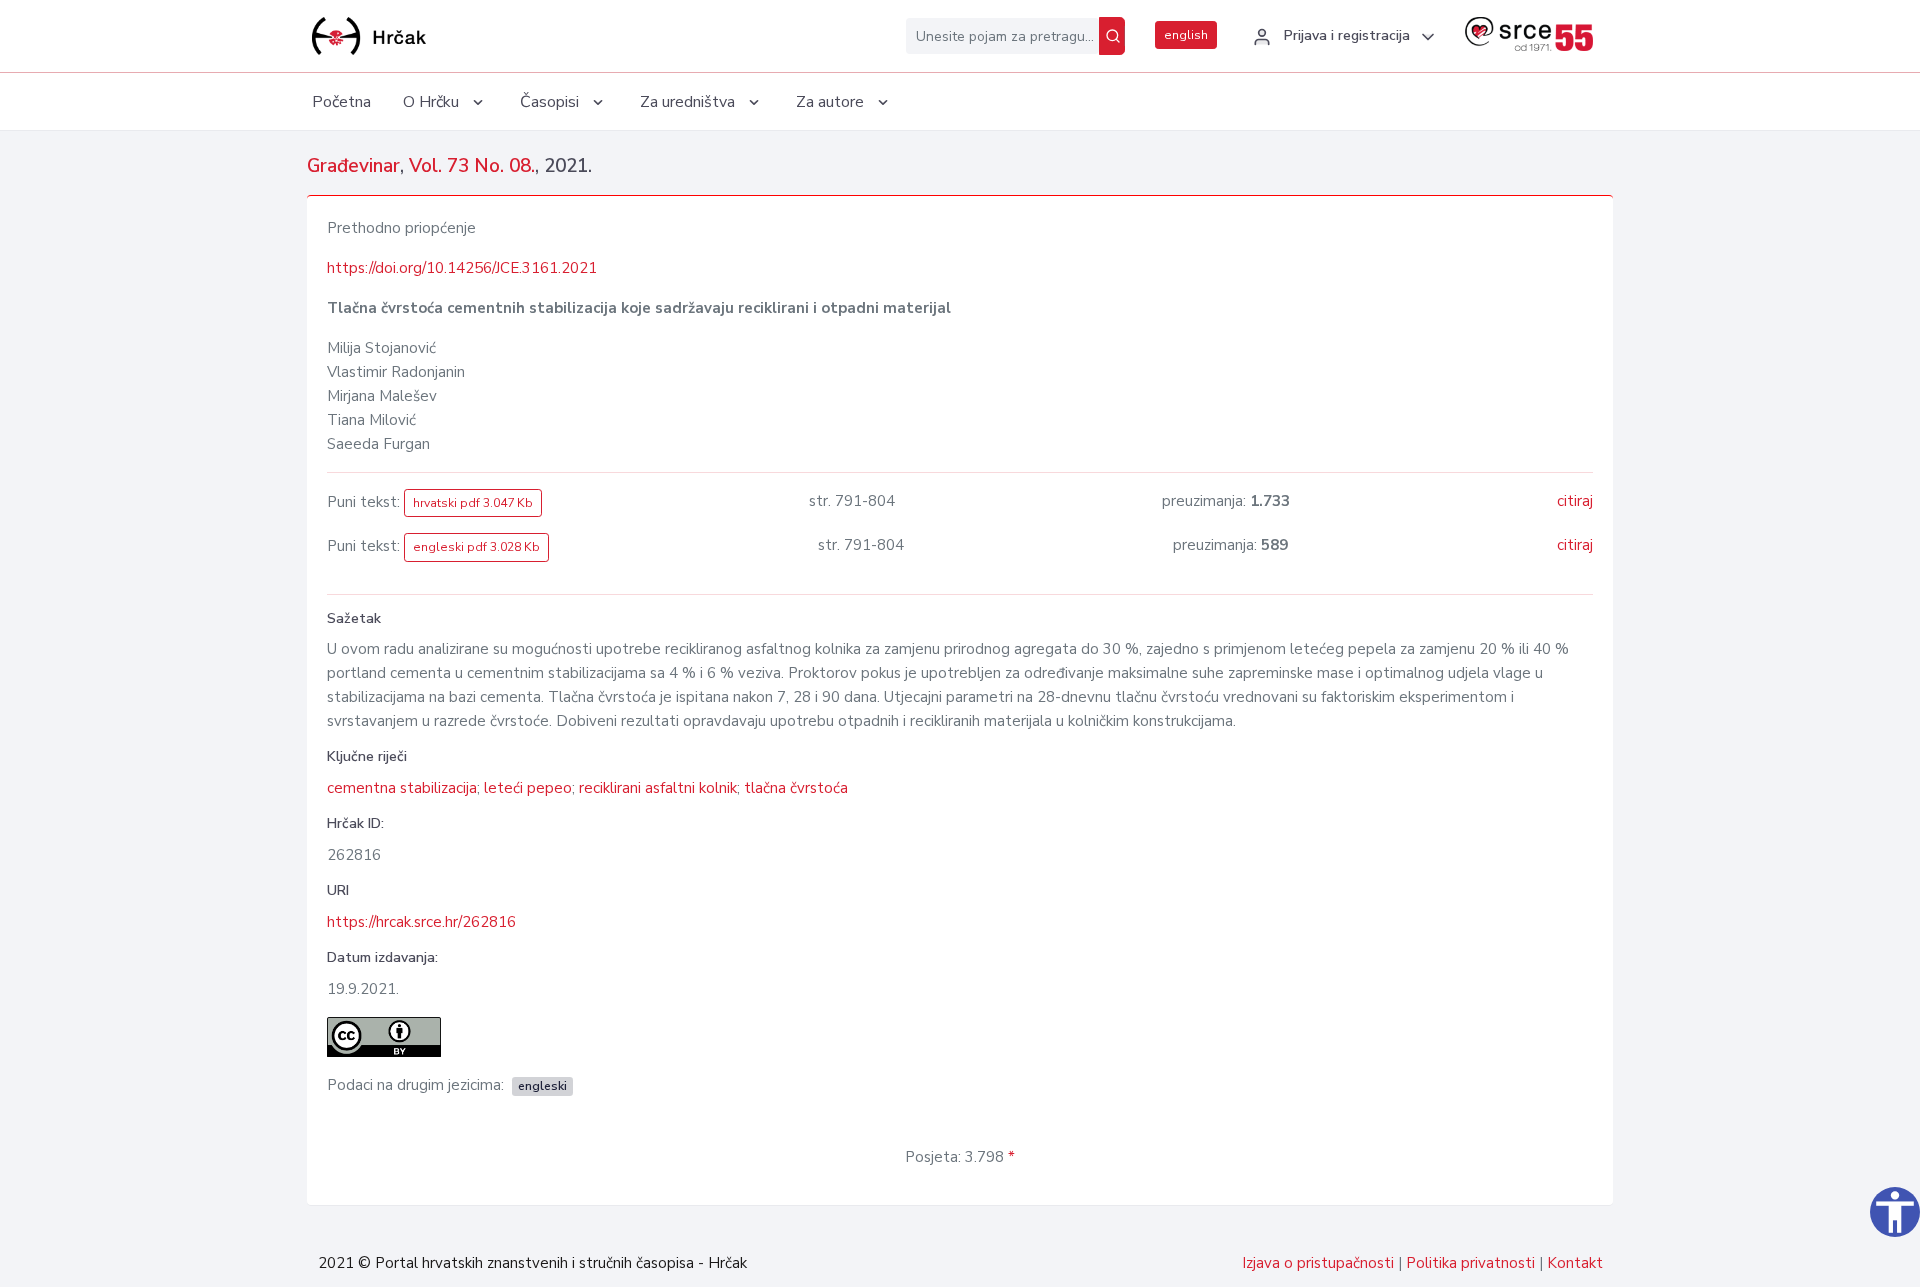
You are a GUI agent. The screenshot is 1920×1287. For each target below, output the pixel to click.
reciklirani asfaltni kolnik (658, 788)
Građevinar (353, 166)
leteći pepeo (528, 788)
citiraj (1575, 501)
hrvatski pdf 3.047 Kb (473, 503)
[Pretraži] (1112, 36)
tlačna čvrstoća (796, 788)
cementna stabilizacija (402, 788)
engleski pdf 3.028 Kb (476, 547)
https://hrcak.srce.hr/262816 (421, 922)
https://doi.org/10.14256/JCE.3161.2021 (462, 268)
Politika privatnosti (1470, 1263)
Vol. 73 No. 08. (472, 166)
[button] (1341, 37)
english (1186, 35)
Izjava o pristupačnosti (1318, 1263)
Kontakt (1575, 1263)
